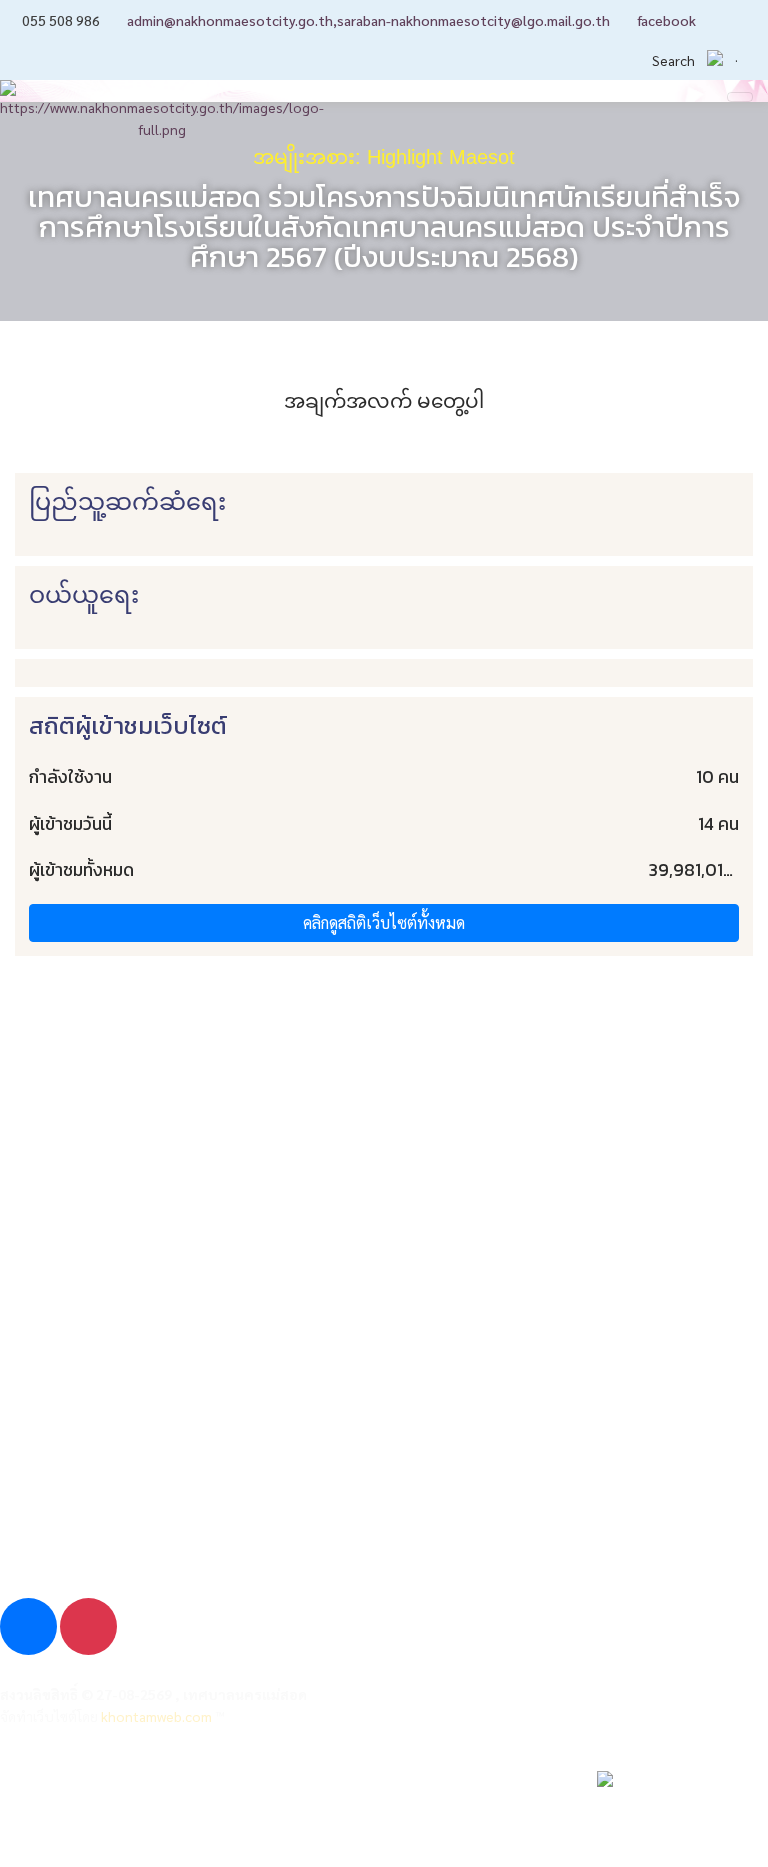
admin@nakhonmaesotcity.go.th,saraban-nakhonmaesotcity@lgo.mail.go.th (368, 20)
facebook (666, 20)
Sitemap (43, 1830)
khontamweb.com (156, 1716)
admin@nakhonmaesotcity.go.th (132, 1505)
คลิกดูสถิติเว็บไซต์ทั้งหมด (384, 922)
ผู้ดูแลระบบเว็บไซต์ (77, 1793)
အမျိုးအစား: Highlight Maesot (384, 157)
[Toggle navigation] (740, 97)
